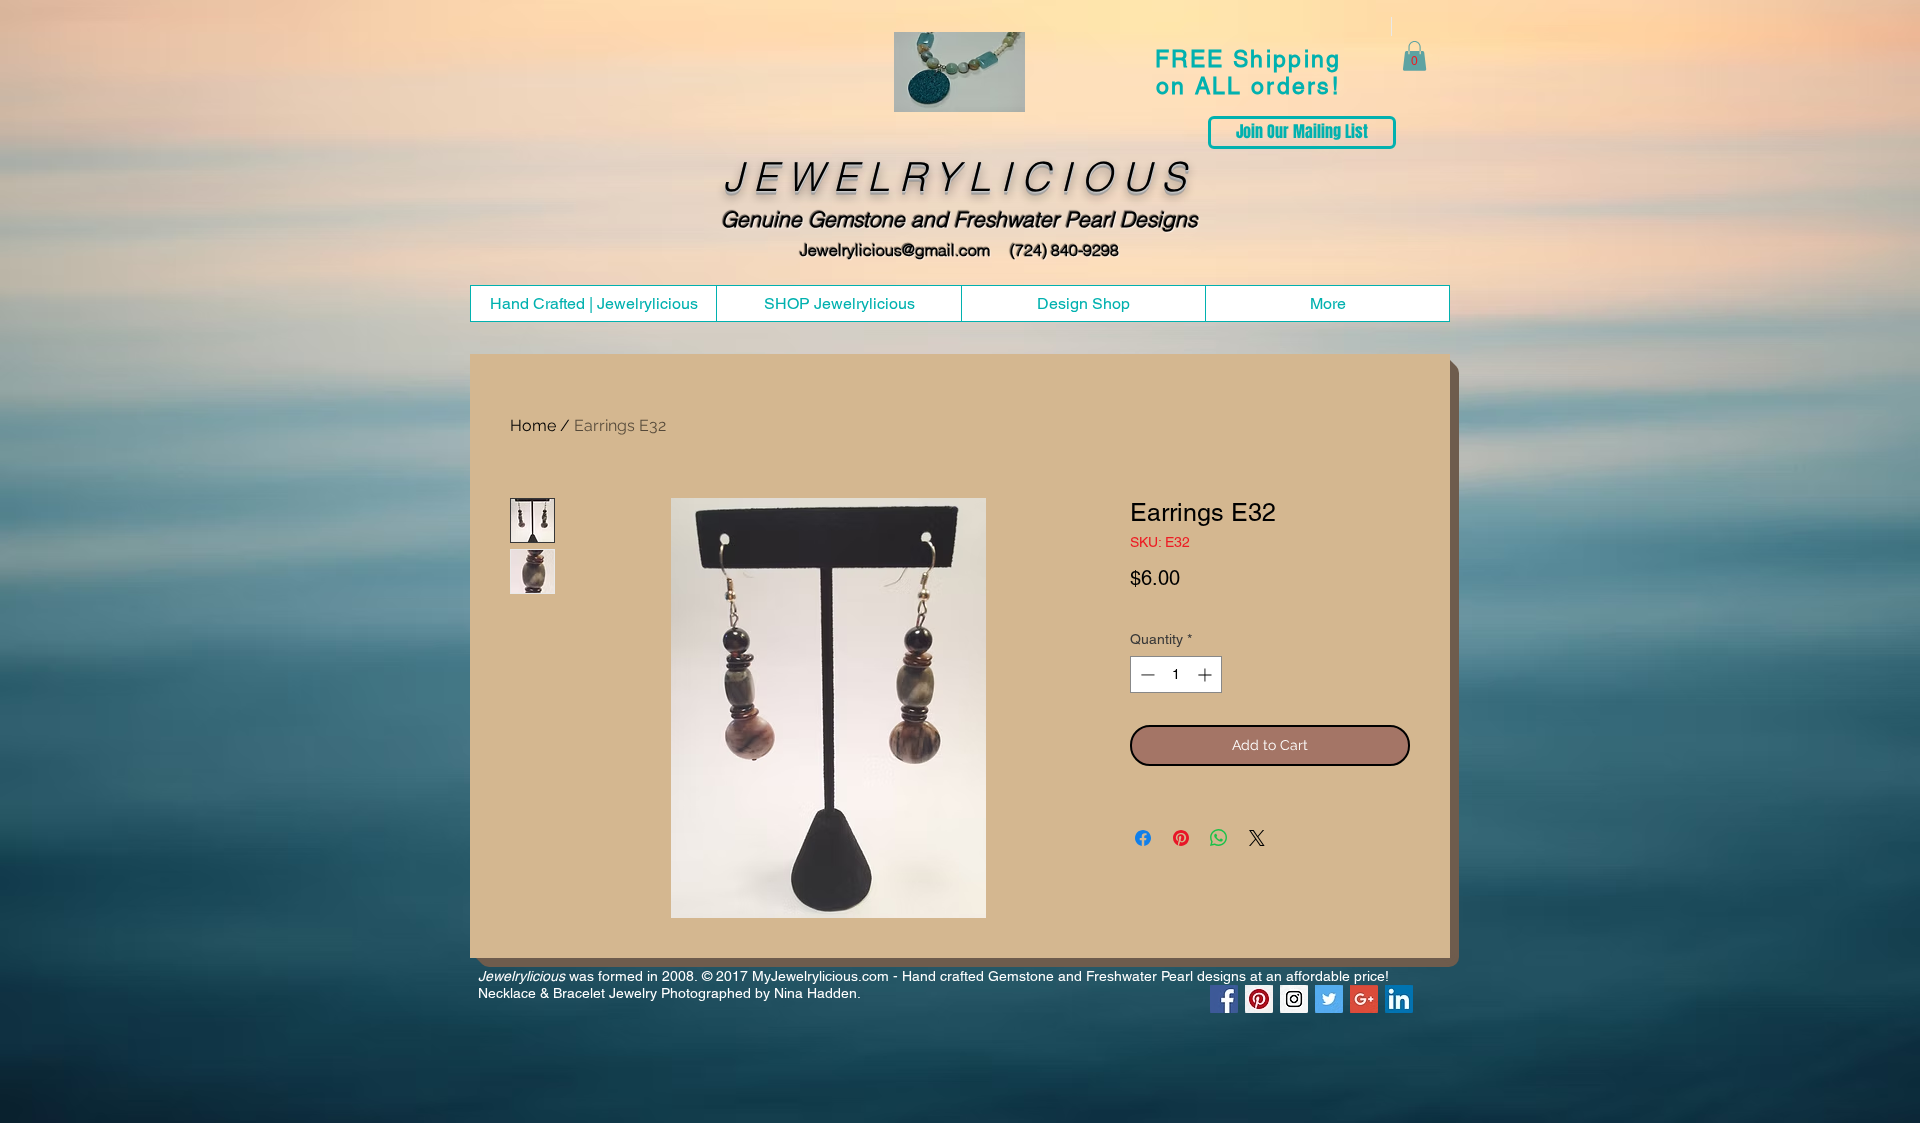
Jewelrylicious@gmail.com (895, 250)
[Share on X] (1257, 838)
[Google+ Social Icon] (1364, 999)
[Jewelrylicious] (1224, 999)
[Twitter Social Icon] (1329, 999)
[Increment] (1206, 674)
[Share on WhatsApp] (1219, 838)
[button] (1414, 56)
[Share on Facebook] (1143, 838)
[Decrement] (1145, 674)
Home (533, 425)
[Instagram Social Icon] (1294, 999)
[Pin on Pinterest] (1181, 838)
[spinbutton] (1176, 674)
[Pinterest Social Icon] (1259, 999)
